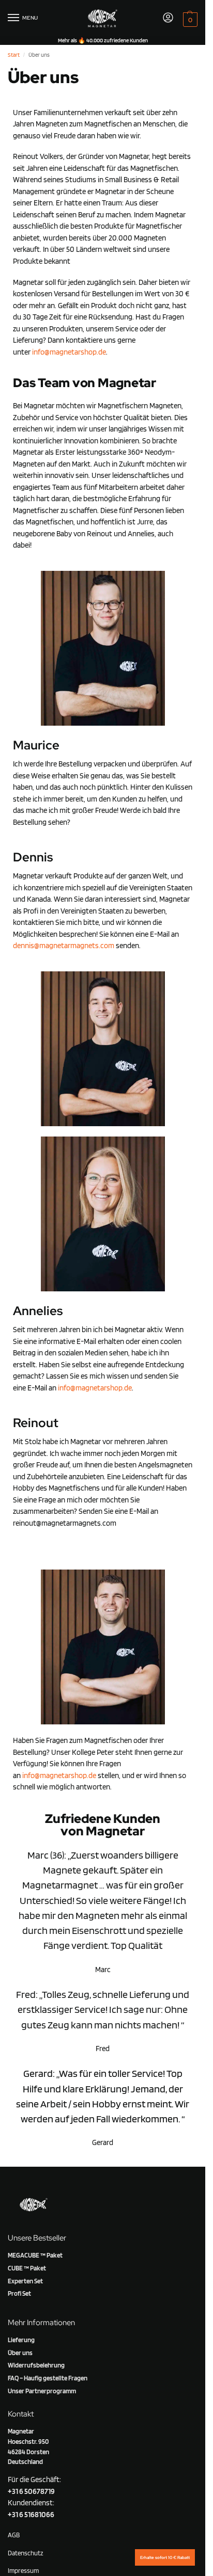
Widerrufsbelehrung (36, 2365)
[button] (189, 19)
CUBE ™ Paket (27, 2268)
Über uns (20, 2353)
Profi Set (19, 2293)
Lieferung (21, 2340)
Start (14, 55)
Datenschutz (26, 2553)
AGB (14, 2535)
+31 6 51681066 (31, 2515)
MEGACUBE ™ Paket (35, 2255)
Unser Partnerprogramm (42, 2391)
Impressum (23, 2570)
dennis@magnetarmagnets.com (64, 946)
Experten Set (25, 2281)
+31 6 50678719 (31, 2491)
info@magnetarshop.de (69, 352)
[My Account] (168, 18)
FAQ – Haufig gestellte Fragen (48, 2378)
